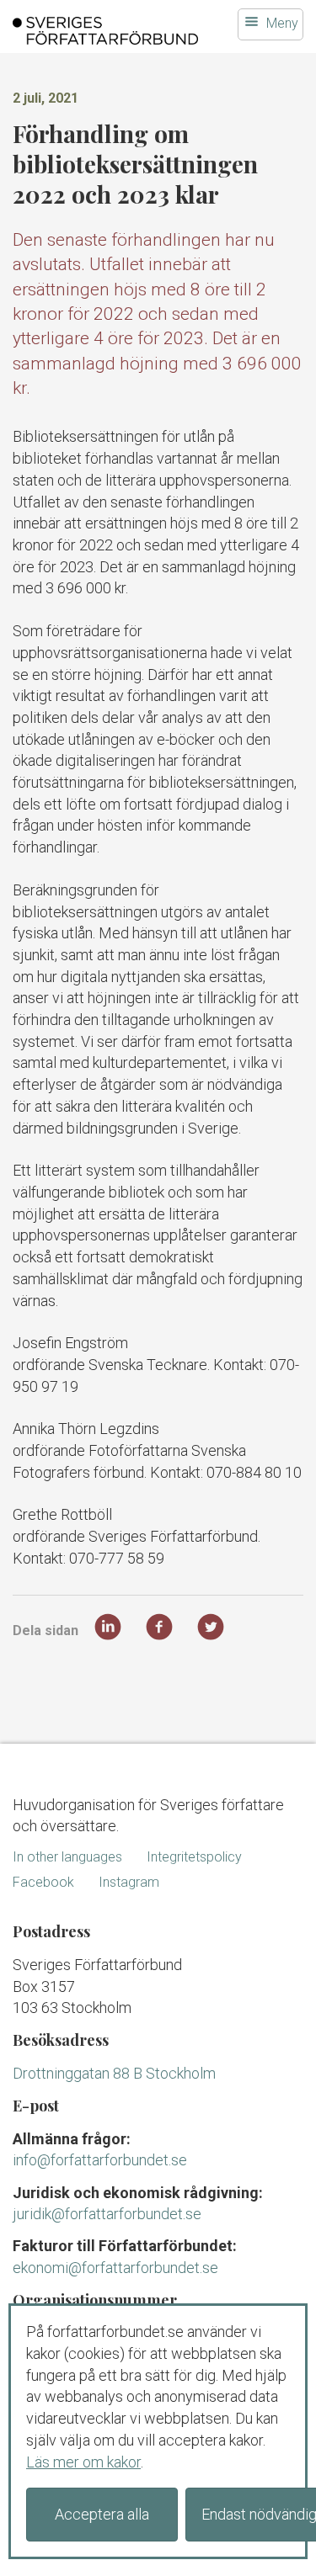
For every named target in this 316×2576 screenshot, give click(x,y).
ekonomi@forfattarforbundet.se (115, 2268)
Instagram (129, 1882)
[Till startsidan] (105, 31)
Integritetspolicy (194, 1857)
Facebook (43, 1882)
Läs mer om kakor (83, 2462)
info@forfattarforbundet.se (100, 2160)
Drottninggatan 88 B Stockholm (114, 2073)
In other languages (67, 1857)
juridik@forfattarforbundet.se (107, 2214)
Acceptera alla (102, 2514)
